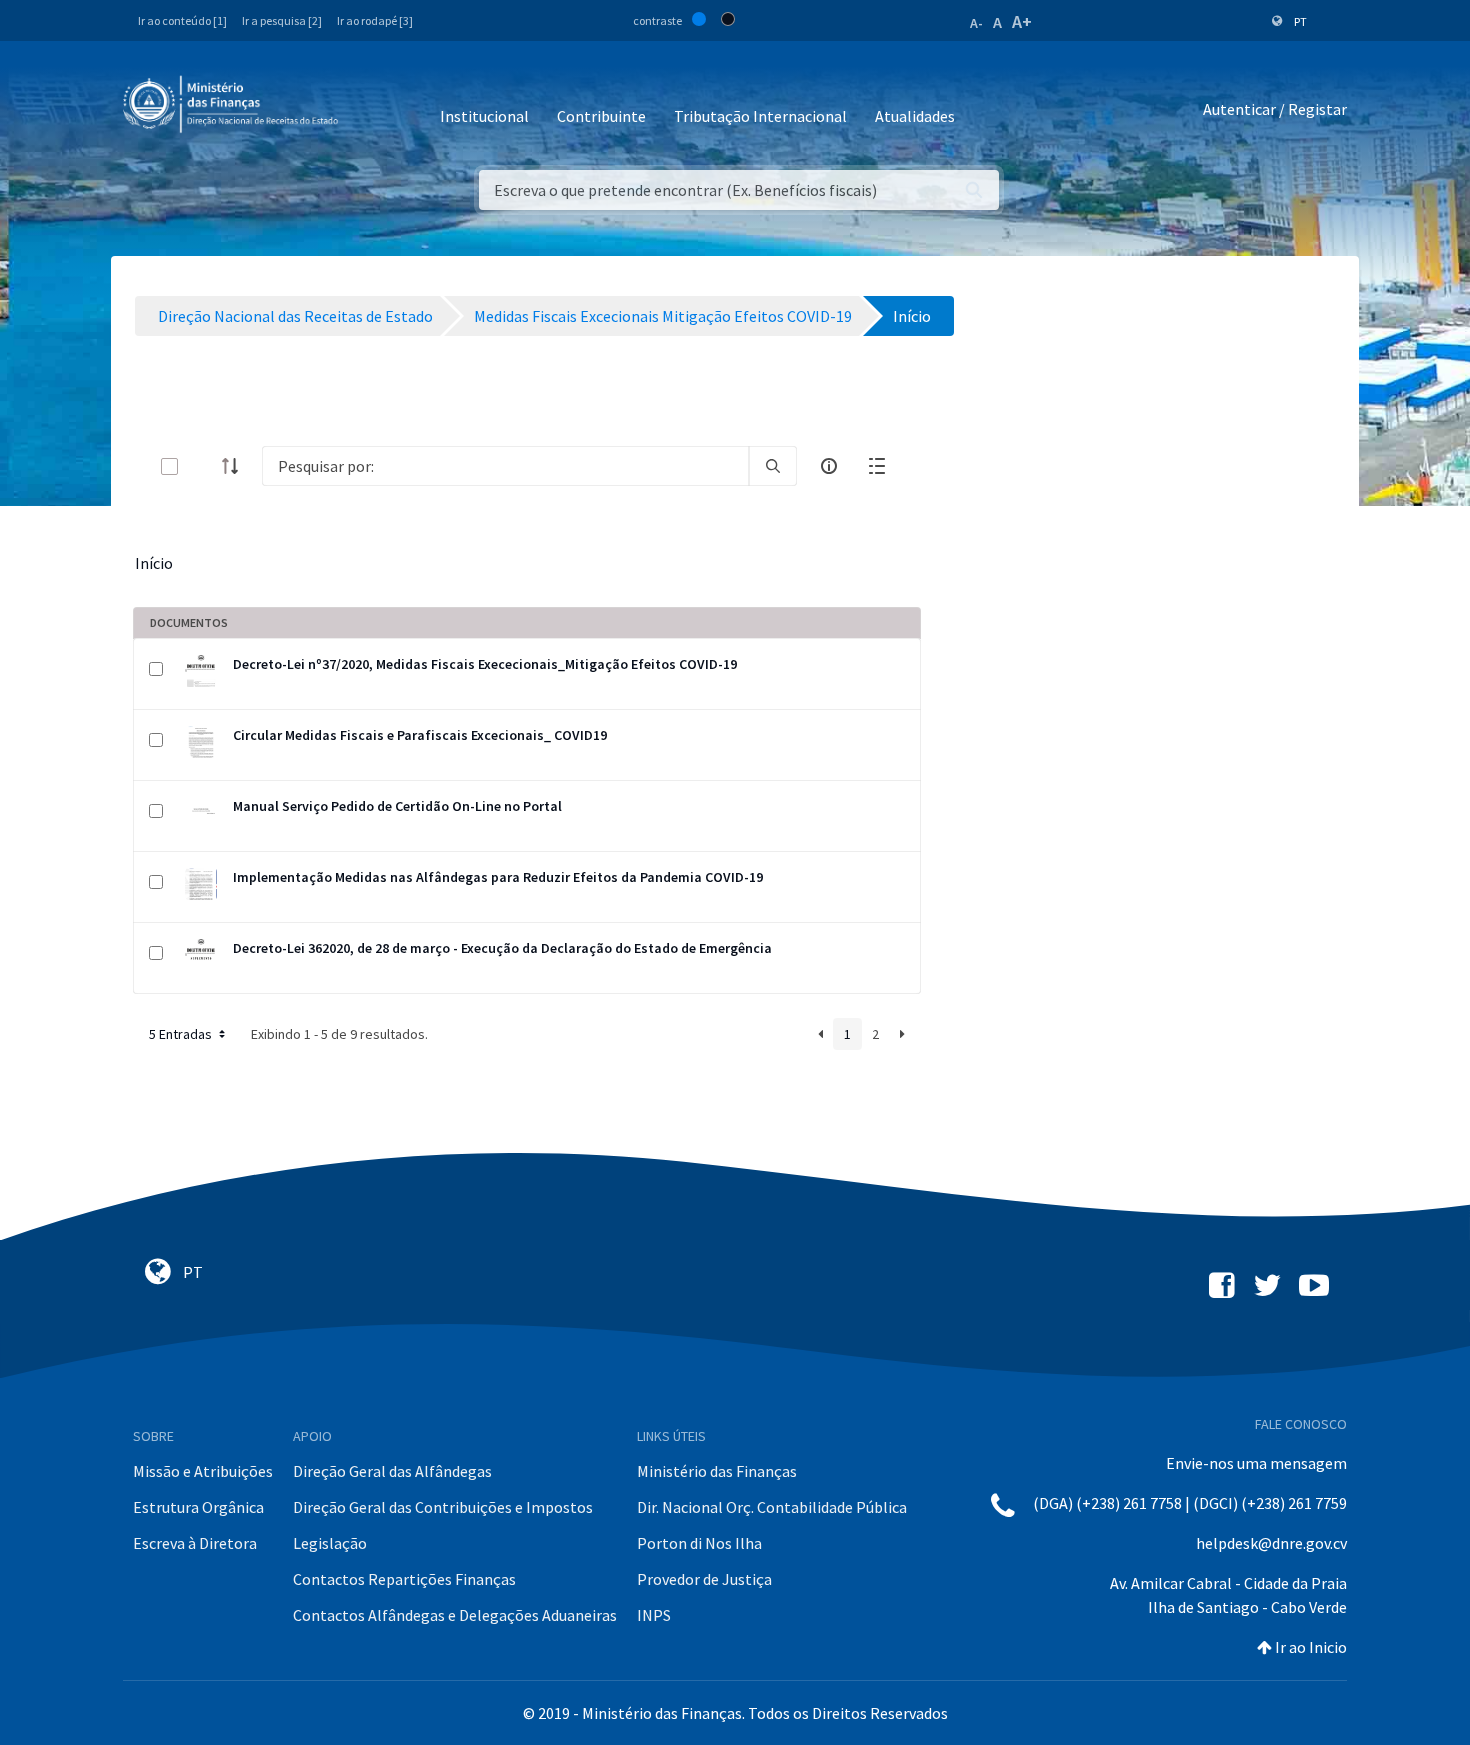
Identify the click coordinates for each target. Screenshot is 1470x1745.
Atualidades (915, 116)
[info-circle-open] (829, 466)
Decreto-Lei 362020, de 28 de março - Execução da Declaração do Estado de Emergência (502, 948)
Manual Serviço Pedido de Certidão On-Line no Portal (397, 806)
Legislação (330, 1543)
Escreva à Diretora (195, 1543)
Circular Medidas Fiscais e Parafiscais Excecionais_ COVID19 (420, 735)
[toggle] (202, 466)
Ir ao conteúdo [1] (182, 20)
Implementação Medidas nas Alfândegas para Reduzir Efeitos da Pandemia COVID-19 (498, 877)
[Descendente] (236, 466)
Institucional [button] (484, 116)
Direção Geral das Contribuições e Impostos (443, 1507)
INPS (654, 1615)
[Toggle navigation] (369, 109)
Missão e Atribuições (203, 1471)
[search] (773, 466)
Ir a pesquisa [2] (282, 20)
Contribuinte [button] (601, 116)
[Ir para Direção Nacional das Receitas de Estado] (233, 105)
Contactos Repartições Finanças (404, 1579)
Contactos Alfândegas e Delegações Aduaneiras (455, 1615)
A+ (1022, 21)
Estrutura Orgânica (198, 1507)
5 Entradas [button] (182, 1034)
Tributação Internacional (760, 116)
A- (976, 23)
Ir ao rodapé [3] (375, 20)
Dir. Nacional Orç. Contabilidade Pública (772, 1507)
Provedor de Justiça (704, 1579)
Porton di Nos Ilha (699, 1543)
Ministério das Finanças (717, 1471)
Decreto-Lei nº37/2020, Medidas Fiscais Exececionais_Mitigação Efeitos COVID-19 (485, 664)
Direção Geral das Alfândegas (392, 1471)
